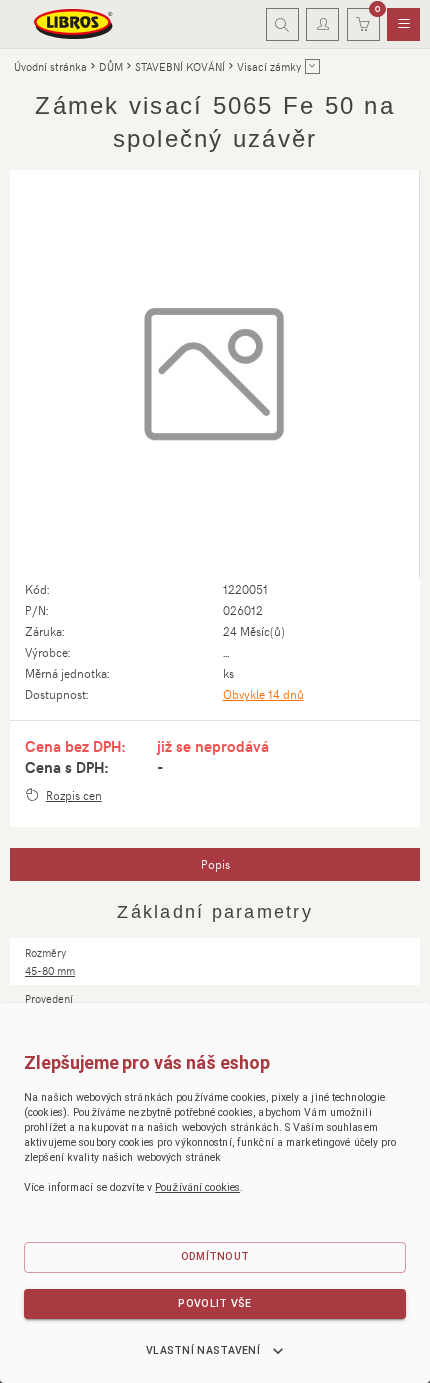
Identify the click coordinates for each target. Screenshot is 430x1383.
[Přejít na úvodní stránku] (74, 24)
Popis (215, 864)
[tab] (215, 865)
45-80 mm (50, 970)
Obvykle (263, 694)
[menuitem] (403, 25)
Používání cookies (197, 1187)
